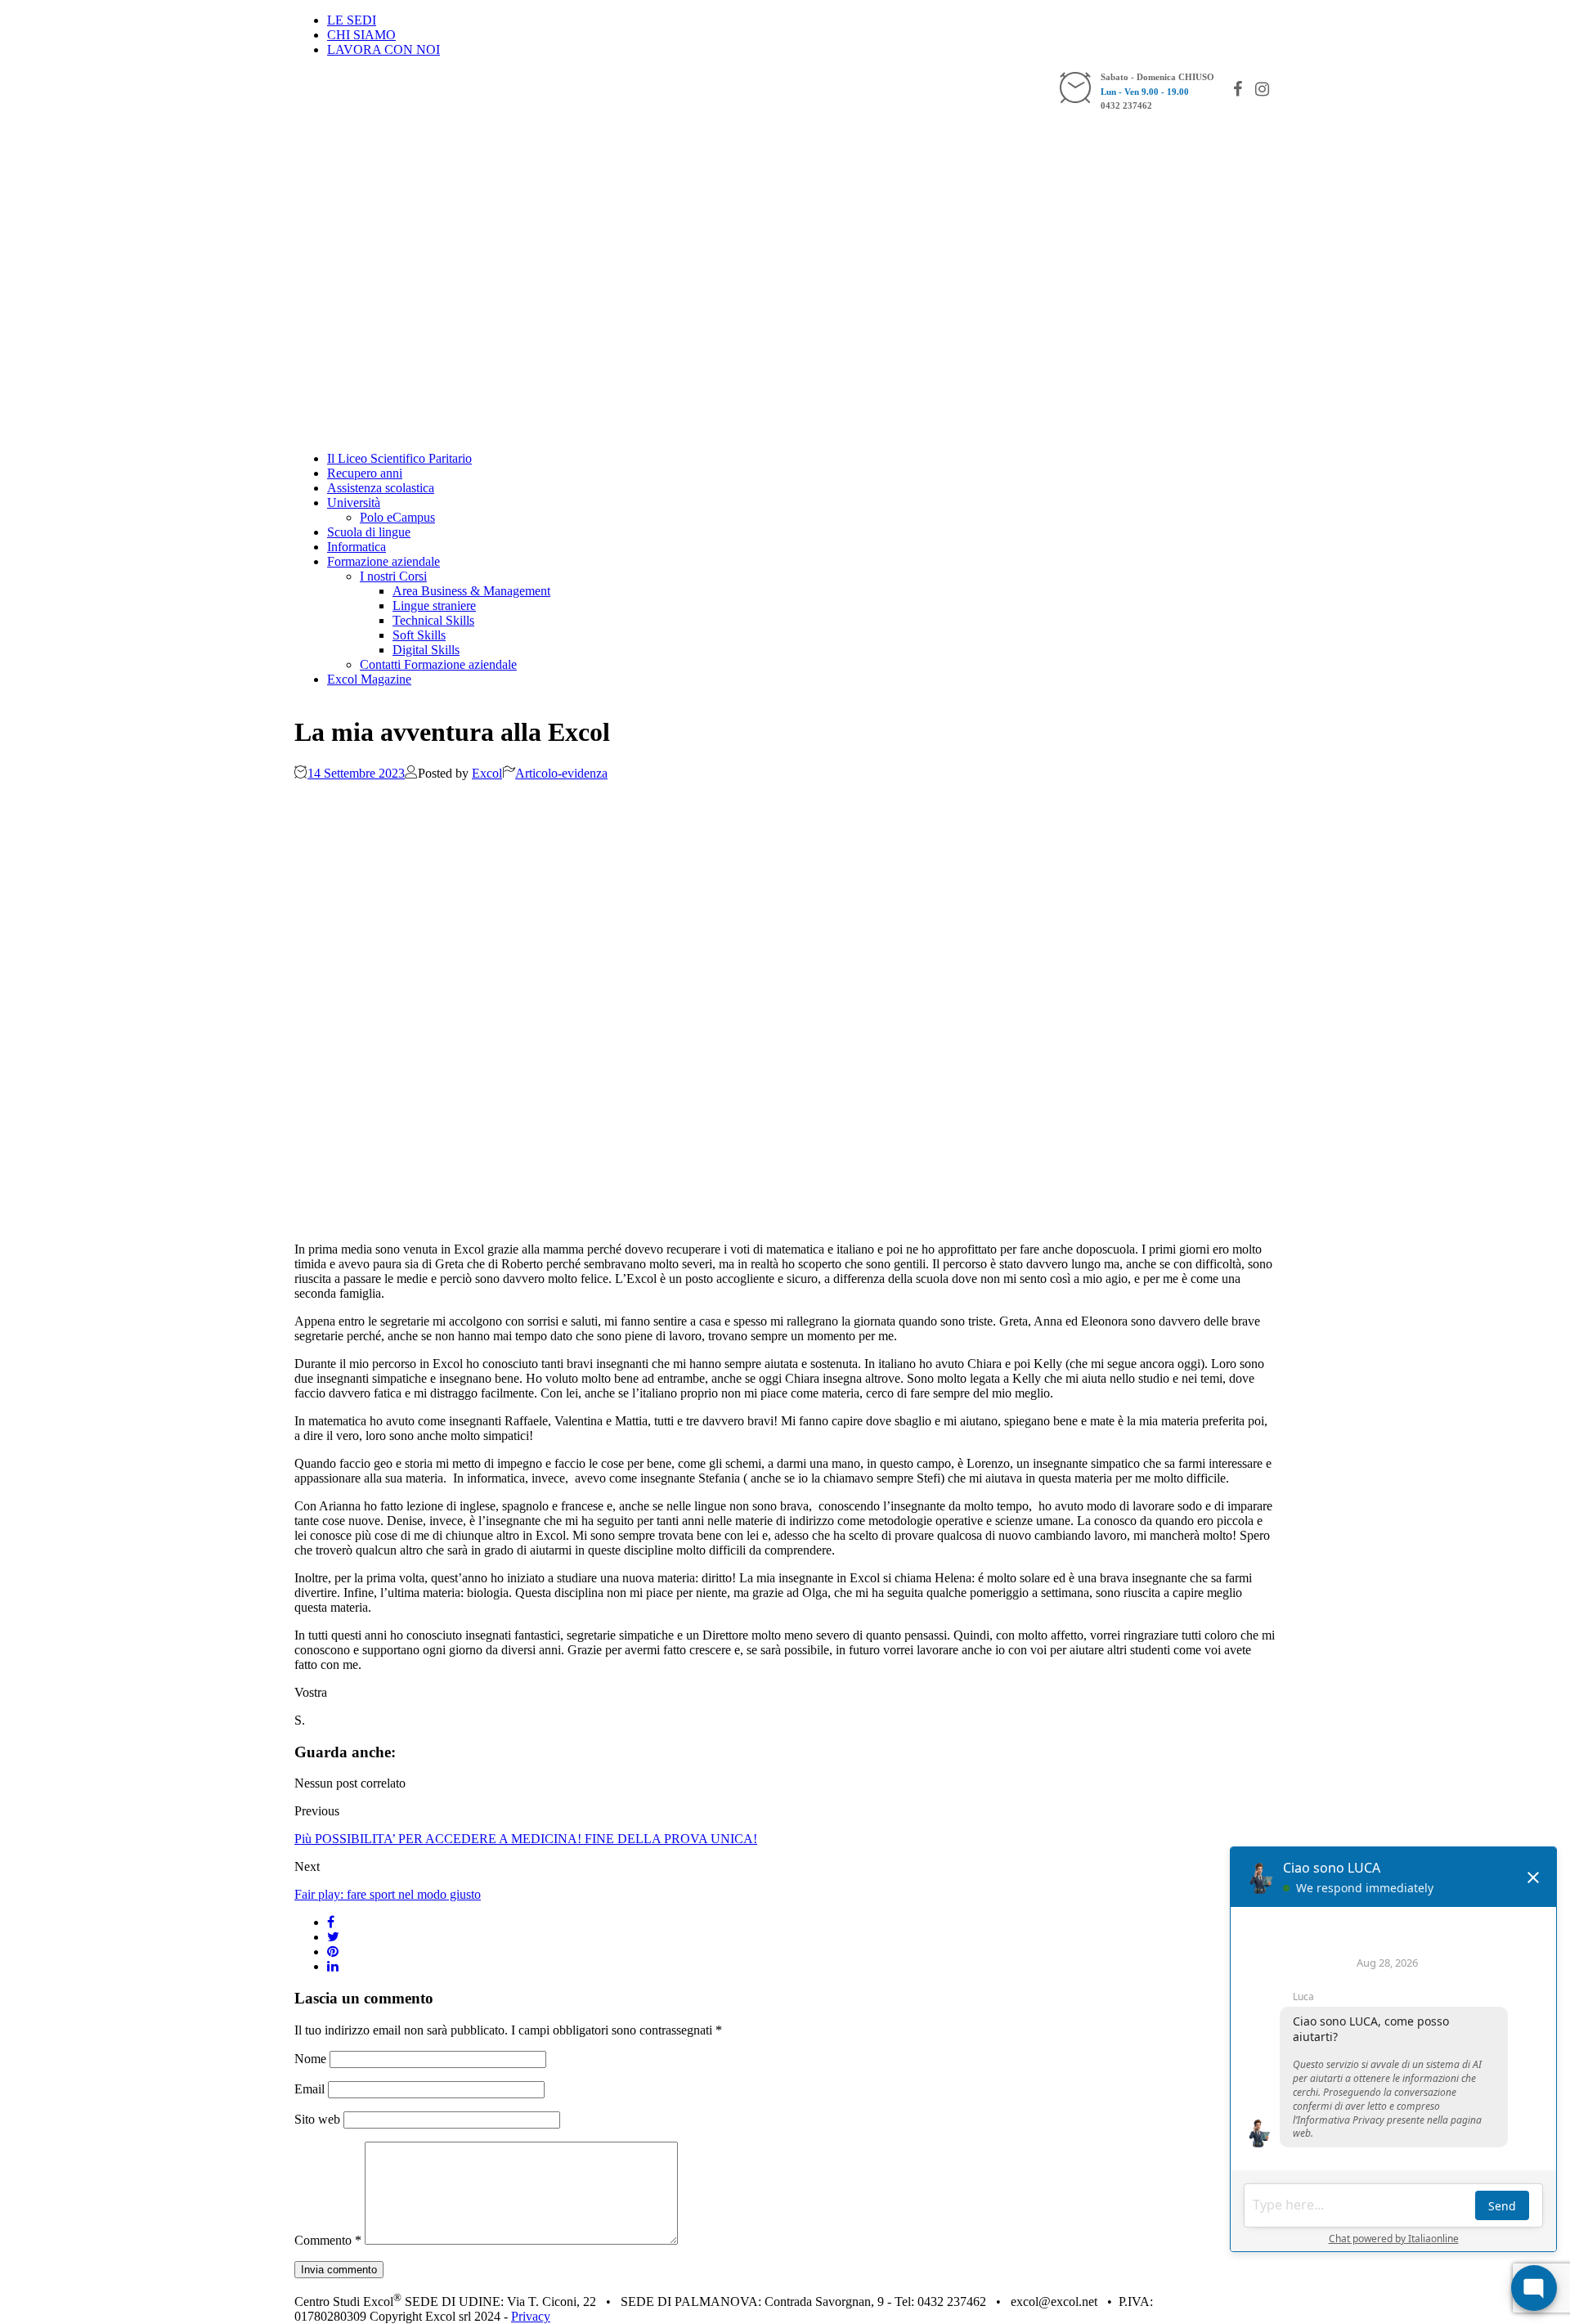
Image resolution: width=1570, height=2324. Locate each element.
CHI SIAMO (361, 35)
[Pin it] (333, 1952)
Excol (487, 773)
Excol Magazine (369, 679)
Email (310, 2089)
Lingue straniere (434, 606)
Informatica (357, 547)
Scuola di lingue (369, 532)
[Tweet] (333, 1937)
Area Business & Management (471, 591)
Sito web (317, 2119)
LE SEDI (352, 20)
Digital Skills (426, 650)
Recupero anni (365, 473)
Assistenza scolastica (381, 488)
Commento (328, 2240)
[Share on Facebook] (331, 1922)
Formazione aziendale (384, 561)
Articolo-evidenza (561, 773)
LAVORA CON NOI (384, 49)
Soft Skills (419, 635)
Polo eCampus (397, 517)
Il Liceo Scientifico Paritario (399, 458)
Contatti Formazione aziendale (438, 664)
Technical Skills (433, 620)
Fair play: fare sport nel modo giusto (388, 1894)
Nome (310, 2059)
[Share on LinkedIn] (333, 1966)
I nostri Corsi (393, 576)
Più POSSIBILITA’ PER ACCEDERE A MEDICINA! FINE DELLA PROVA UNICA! (526, 1839)
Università (354, 502)
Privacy (531, 2316)
